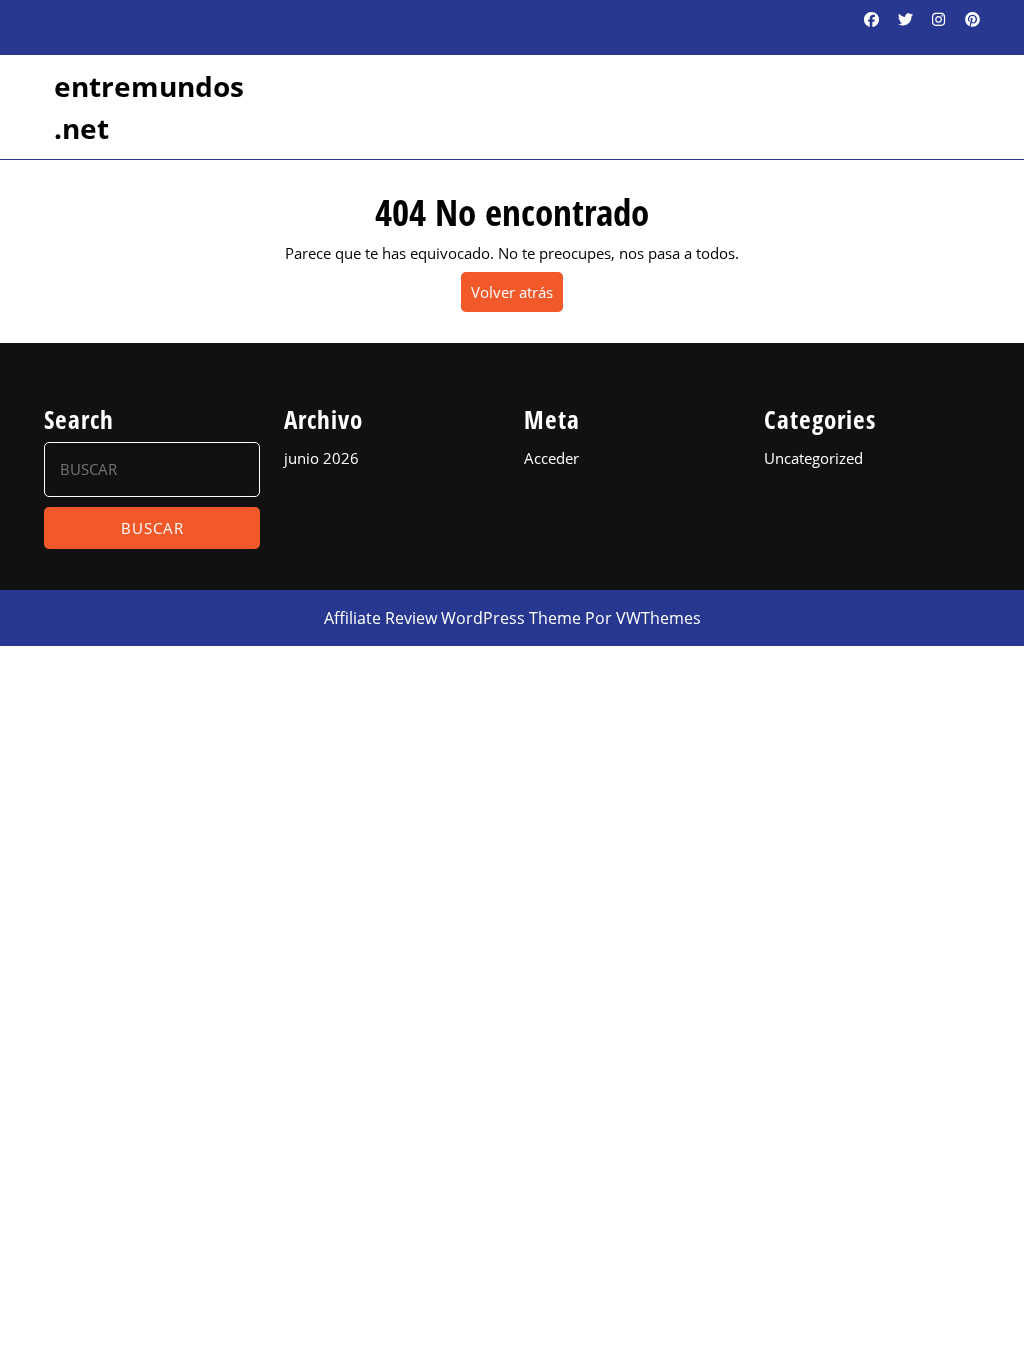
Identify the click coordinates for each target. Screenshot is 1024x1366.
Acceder (551, 458)
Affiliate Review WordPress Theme (452, 618)
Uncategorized (813, 458)
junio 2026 (321, 458)
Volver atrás (517, 296)
